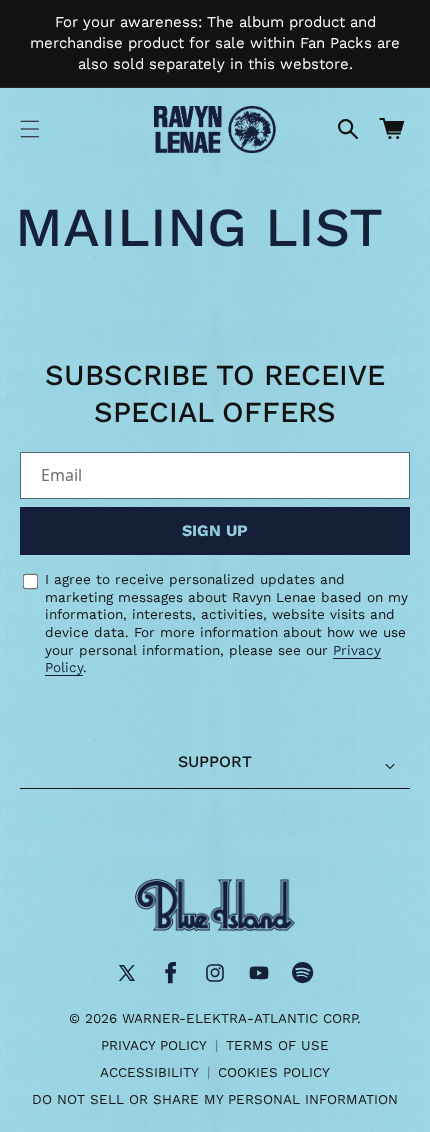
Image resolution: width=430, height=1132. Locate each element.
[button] (30, 129)
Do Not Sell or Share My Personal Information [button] (215, 1099)
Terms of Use (277, 1045)
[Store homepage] (215, 905)
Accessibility (149, 1072)
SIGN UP (215, 530)
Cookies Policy (274, 1072)
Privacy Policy (154, 1045)
